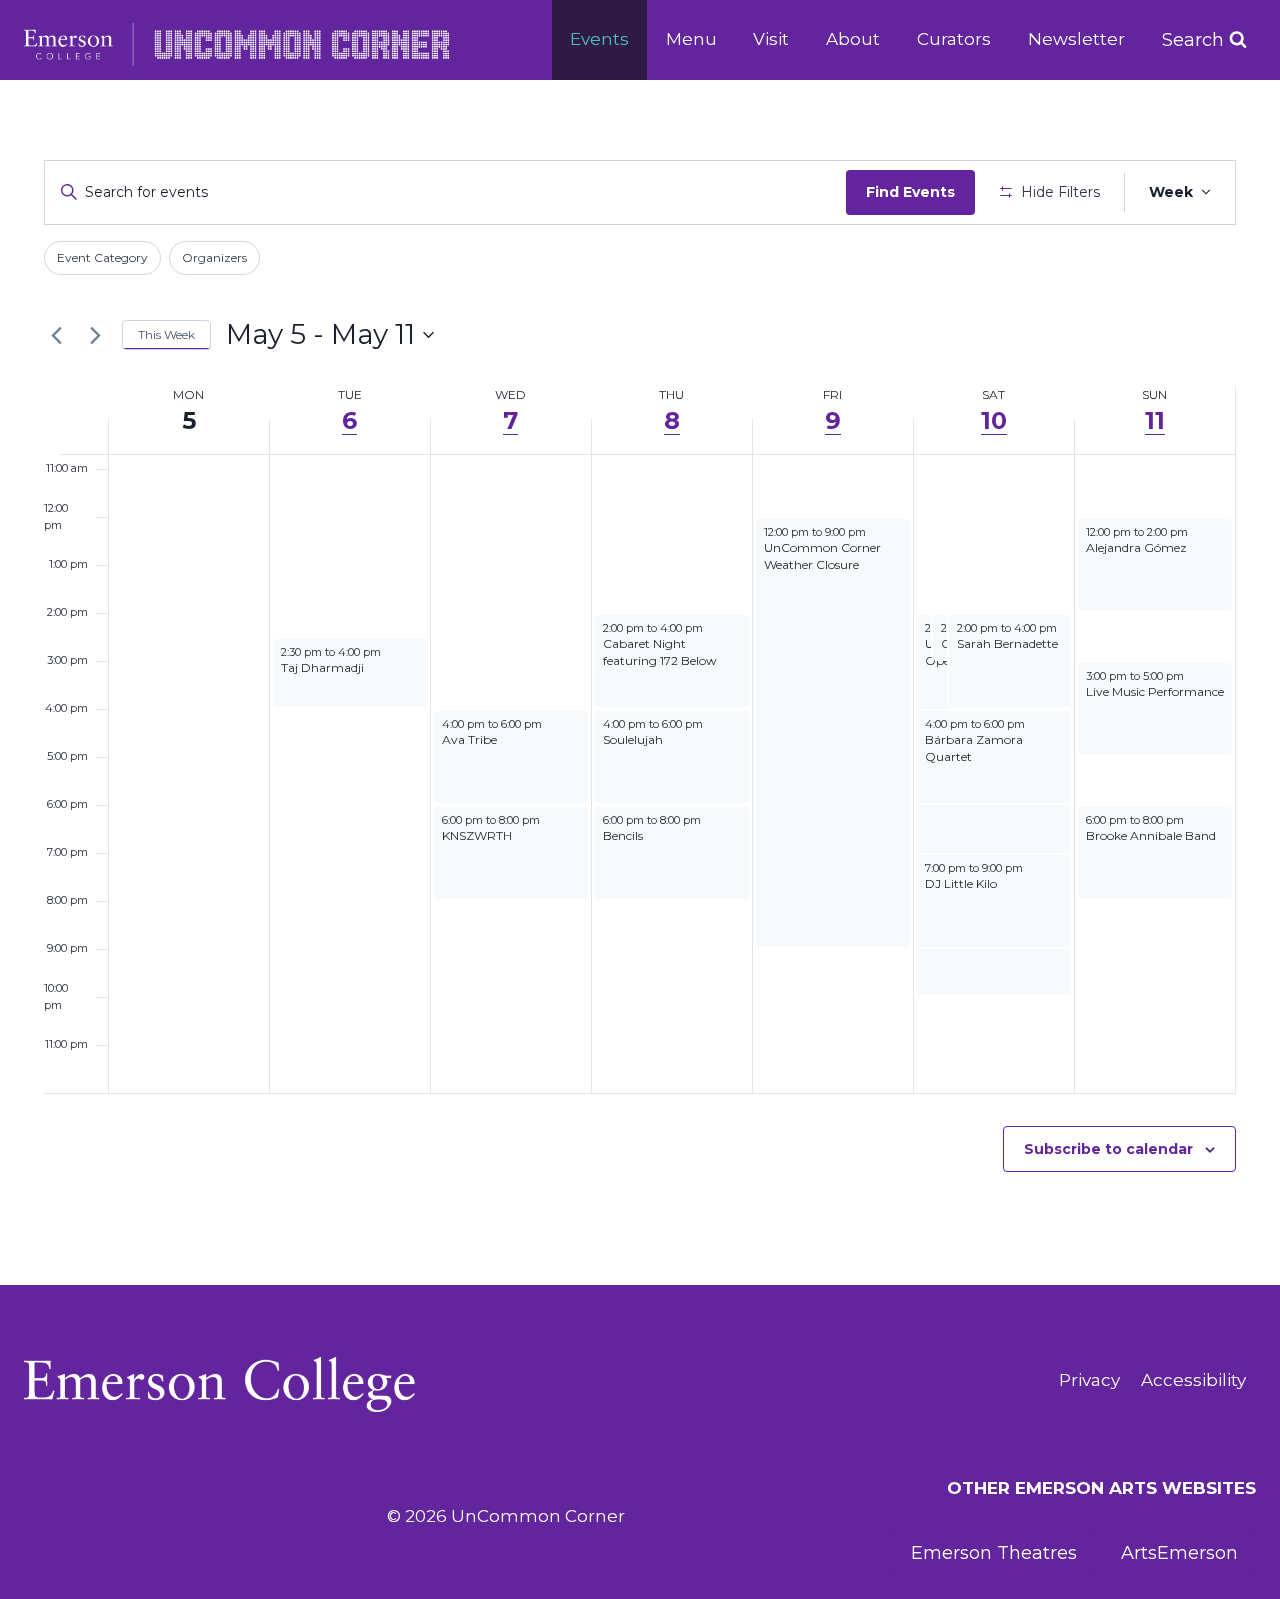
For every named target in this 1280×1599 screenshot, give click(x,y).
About (853, 39)
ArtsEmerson (1179, 1553)
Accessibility (1193, 1380)
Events (599, 39)
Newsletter (1076, 39)
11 (1155, 420)
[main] (640, 682)
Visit (771, 39)
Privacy (1089, 1380)
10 (994, 420)
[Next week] (95, 335)
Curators (954, 39)
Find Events (910, 192)
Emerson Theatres (994, 1553)
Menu (691, 39)
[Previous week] (56, 335)
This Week (166, 334)
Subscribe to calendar (1108, 1149)
